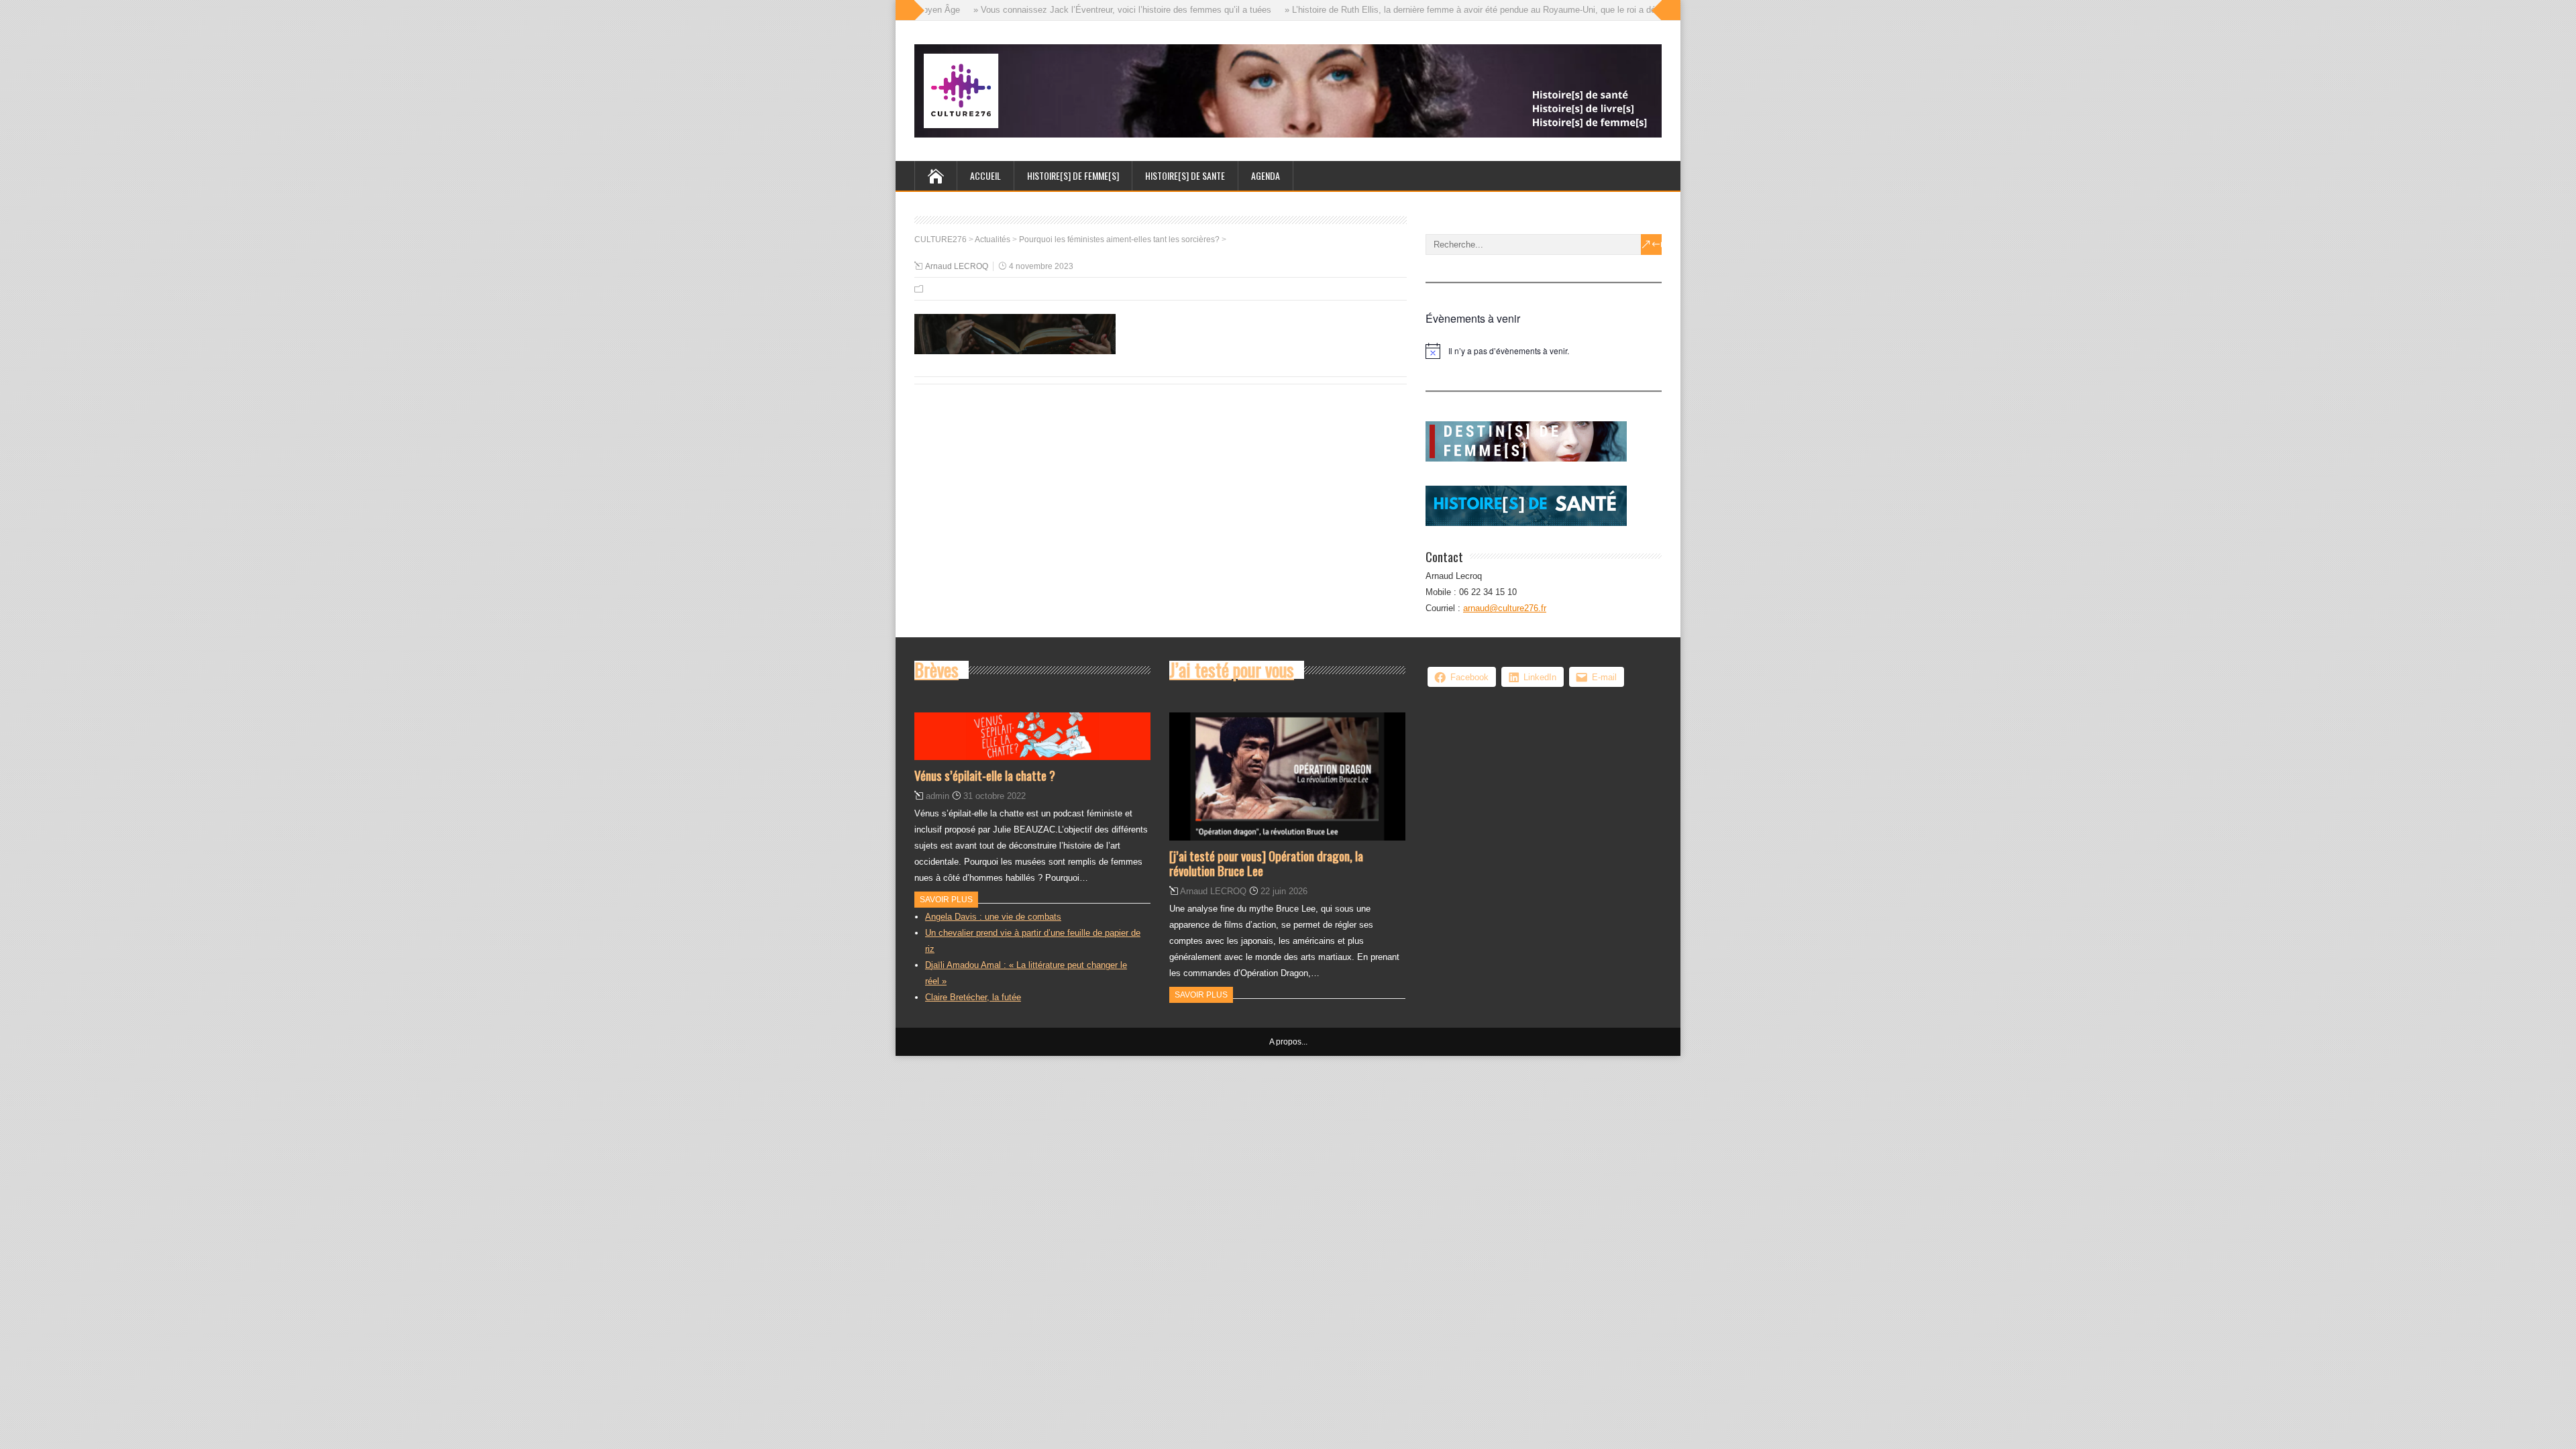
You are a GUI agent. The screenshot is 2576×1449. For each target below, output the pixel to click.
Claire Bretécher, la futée (973, 997)
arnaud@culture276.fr (1505, 608)
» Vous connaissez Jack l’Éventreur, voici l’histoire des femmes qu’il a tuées (1091, 10)
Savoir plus (946, 900)
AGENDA (1266, 175)
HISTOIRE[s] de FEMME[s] (1073, 175)
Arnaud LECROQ (957, 266)
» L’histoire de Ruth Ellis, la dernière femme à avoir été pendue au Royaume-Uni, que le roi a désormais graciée (1469, 10)
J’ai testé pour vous (1232, 669)
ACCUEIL (985, 175)
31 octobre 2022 (995, 796)
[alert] (1544, 351)
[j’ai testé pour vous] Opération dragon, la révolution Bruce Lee (1266, 863)
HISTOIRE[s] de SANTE (1185, 175)
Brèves (936, 669)
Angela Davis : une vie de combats (993, 917)
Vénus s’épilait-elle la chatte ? (985, 775)
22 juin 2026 (1284, 891)
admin (937, 796)
